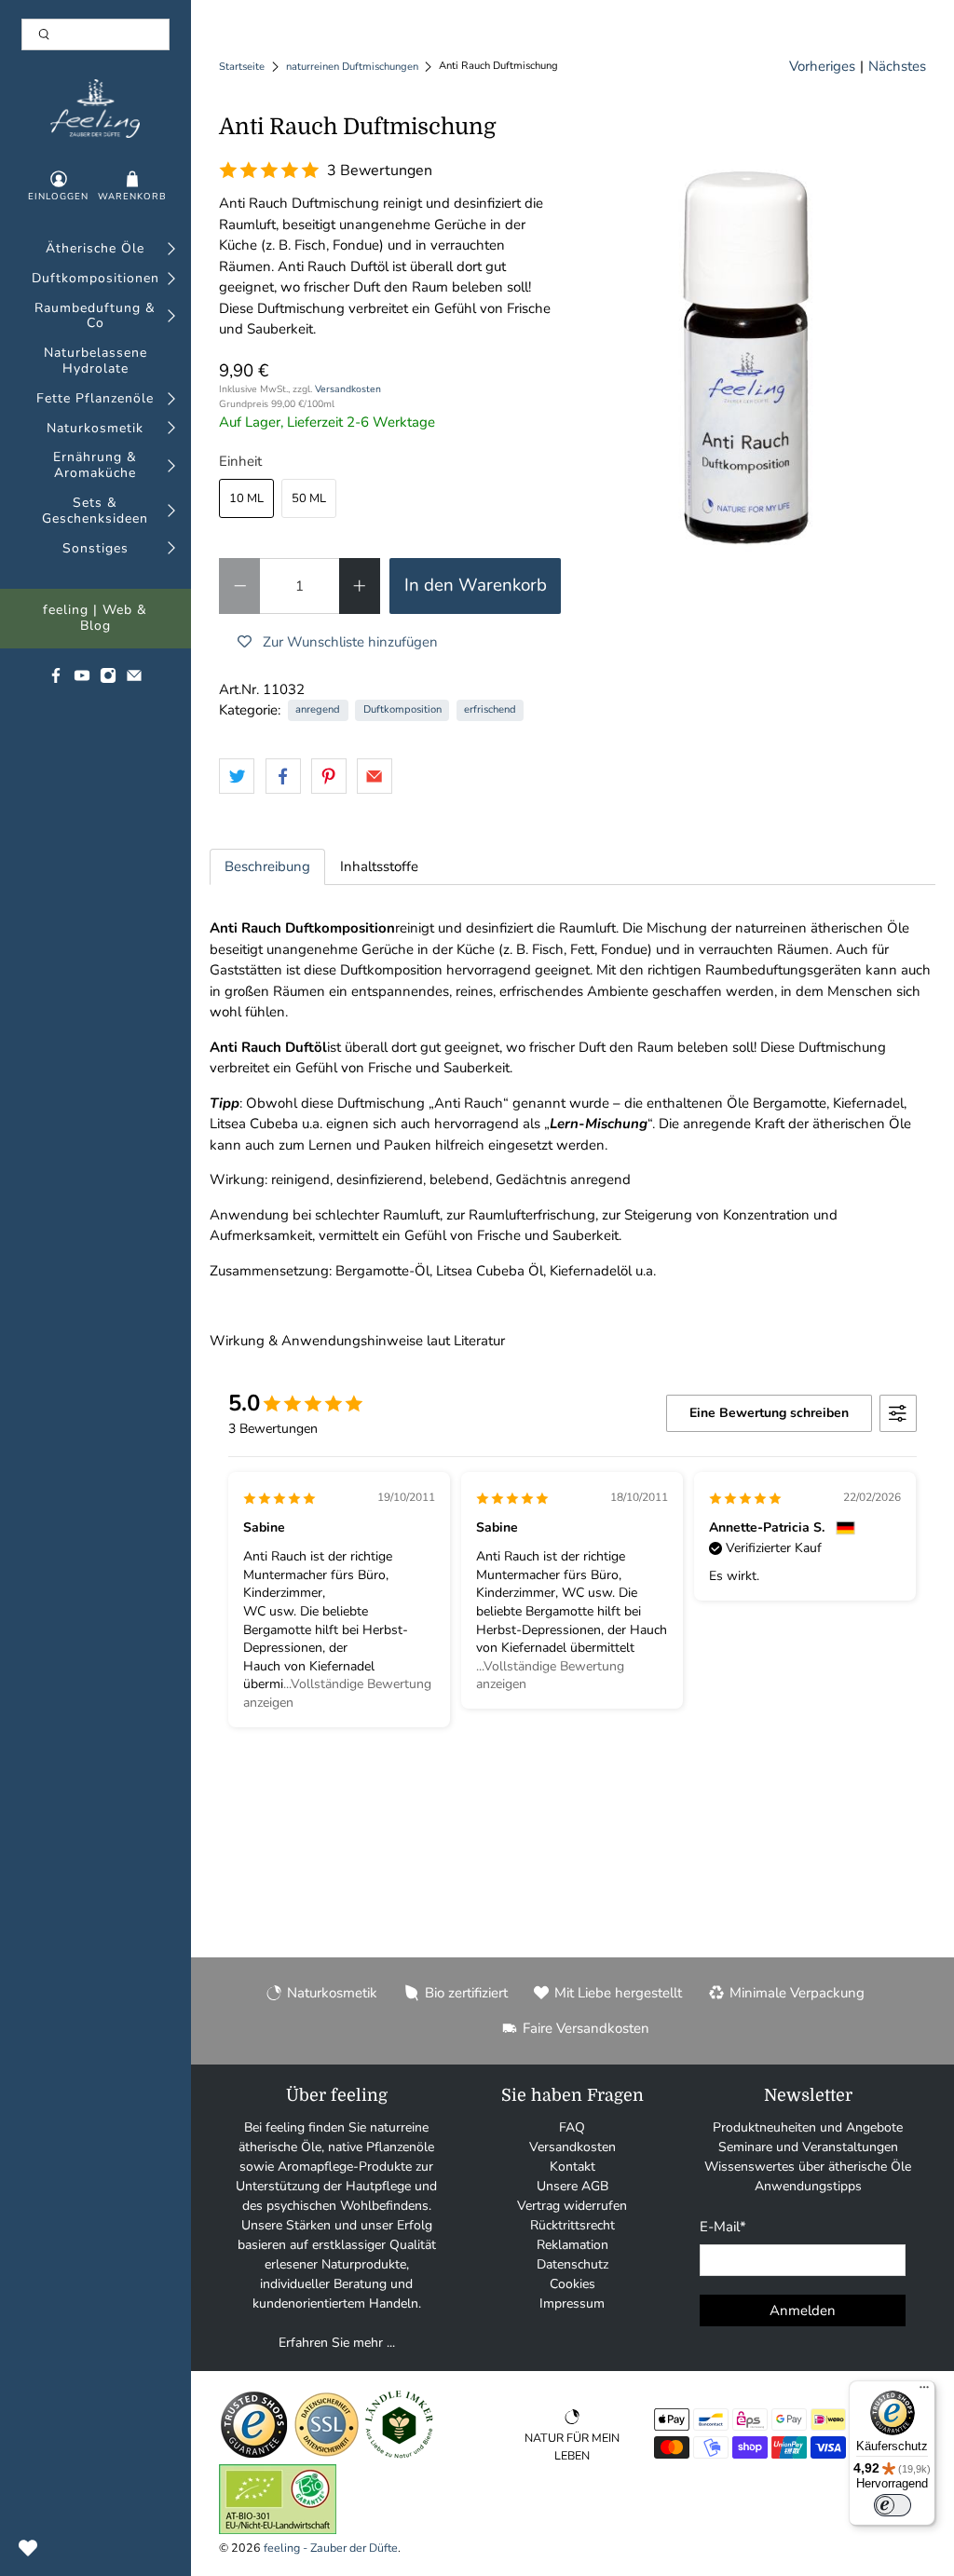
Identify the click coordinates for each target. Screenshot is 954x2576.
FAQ (572, 2127)
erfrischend (490, 709)
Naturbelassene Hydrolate (95, 361)
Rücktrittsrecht (572, 2225)
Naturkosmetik (95, 429)
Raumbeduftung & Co (95, 317)
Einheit (240, 461)
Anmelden (803, 2310)
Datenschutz (572, 2264)
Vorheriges (822, 66)
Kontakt (572, 2167)
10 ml (246, 498)
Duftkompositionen (95, 279)
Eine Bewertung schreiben (769, 1413)
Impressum (572, 2303)
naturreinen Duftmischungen (352, 67)
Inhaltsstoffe (379, 866)
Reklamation (572, 2245)
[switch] (893, 2505)
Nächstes (897, 66)
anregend (318, 709)
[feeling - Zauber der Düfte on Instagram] (108, 680)
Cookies (572, 2284)
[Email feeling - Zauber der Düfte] (134, 680)
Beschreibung (267, 866)
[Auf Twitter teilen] (237, 776)
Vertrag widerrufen (572, 2206)
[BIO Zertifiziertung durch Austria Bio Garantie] (278, 2530)
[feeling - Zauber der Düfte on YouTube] (82, 680)
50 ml (309, 498)
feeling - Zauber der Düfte (331, 2548)
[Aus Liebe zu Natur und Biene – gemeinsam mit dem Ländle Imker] (399, 2455)
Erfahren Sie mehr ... (337, 2343)
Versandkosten (348, 389)
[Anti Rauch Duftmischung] (753, 342)
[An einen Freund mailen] (375, 776)
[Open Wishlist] (28, 2548)
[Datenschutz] (327, 2455)
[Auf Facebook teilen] (283, 776)
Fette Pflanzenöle (95, 399)
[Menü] (924, 2392)
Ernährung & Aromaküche (95, 466)
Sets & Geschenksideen (95, 511)
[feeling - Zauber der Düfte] (95, 109)
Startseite (242, 67)
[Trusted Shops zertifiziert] (254, 2455)
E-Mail (723, 2227)
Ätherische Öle (95, 249)
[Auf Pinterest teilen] (329, 776)
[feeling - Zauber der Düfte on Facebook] (56, 680)
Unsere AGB (572, 2186)
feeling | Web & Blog (95, 619)
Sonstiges (95, 549)
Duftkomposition (402, 709)
